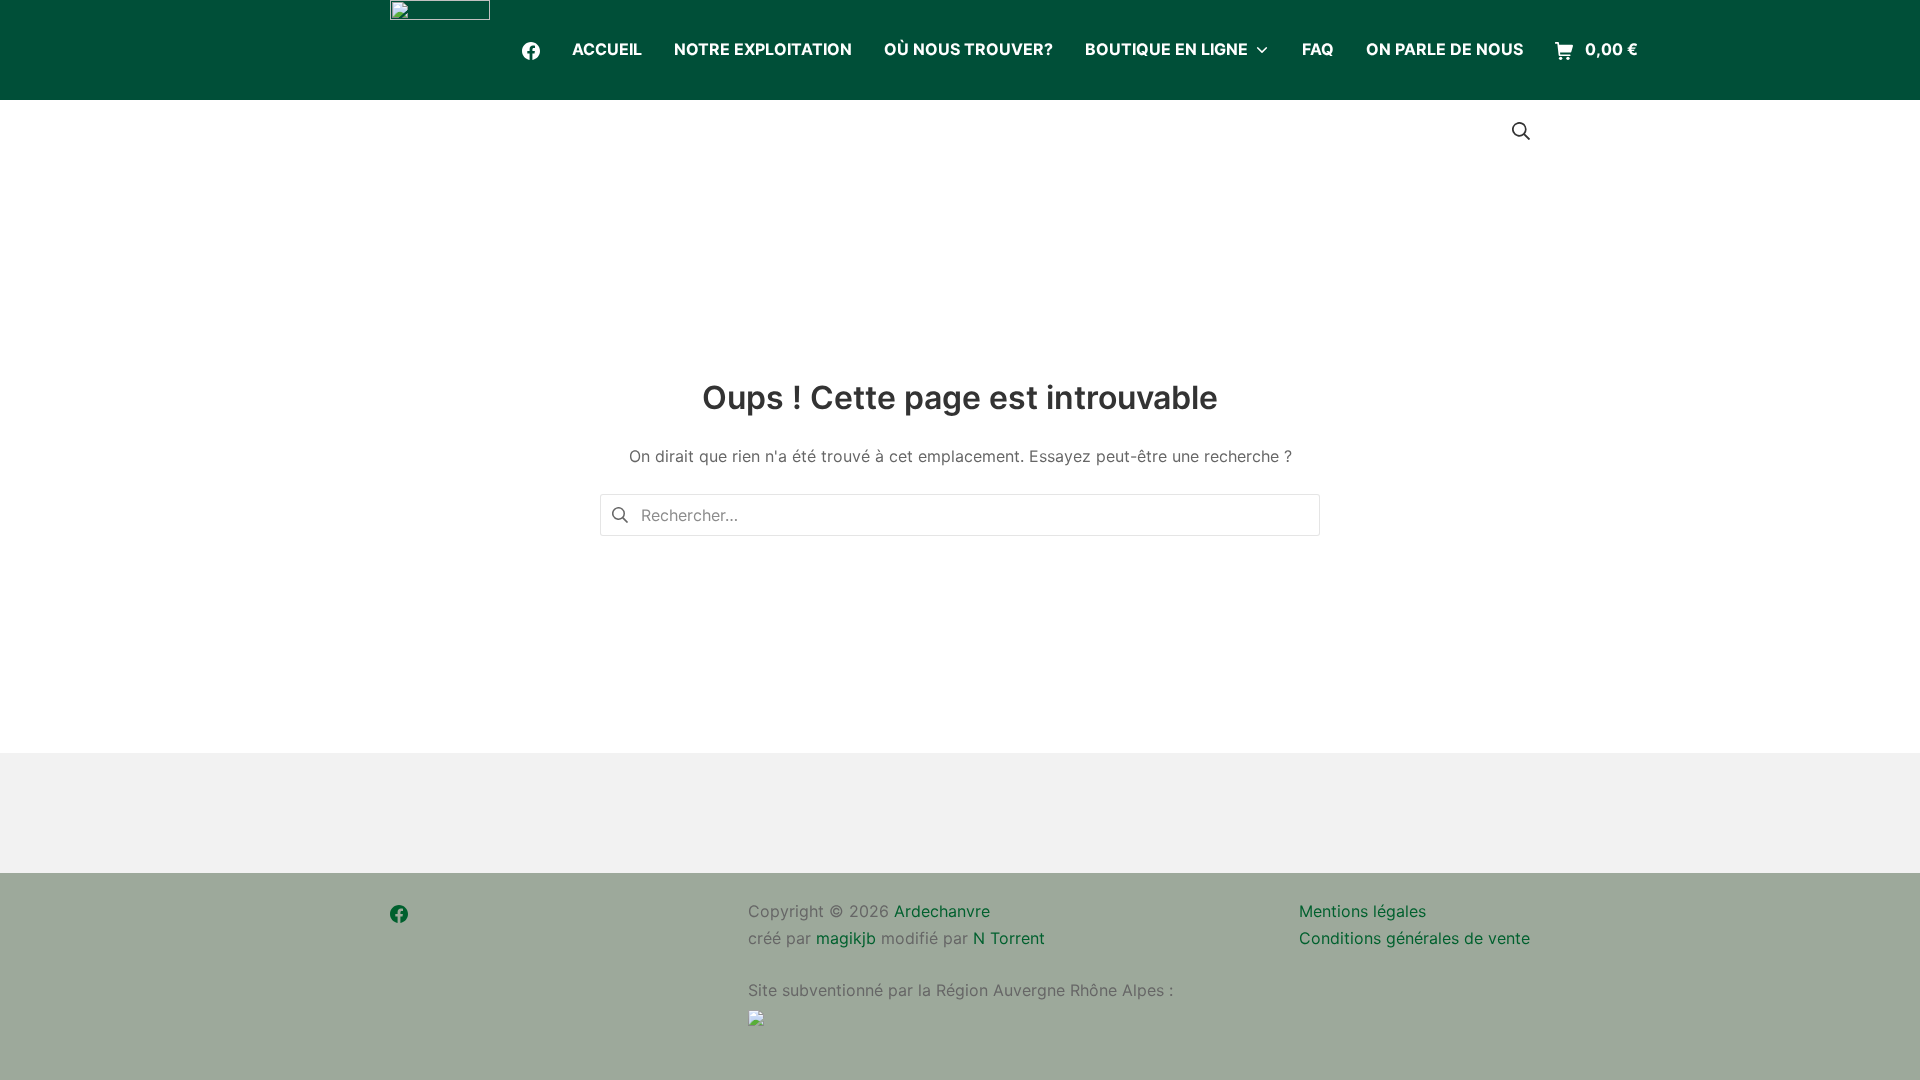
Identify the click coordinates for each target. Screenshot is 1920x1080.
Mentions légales (1362, 911)
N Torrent (1009, 938)
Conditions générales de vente (1414, 938)
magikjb (846, 938)
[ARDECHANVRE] (440, 50)
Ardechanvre (942, 911)
